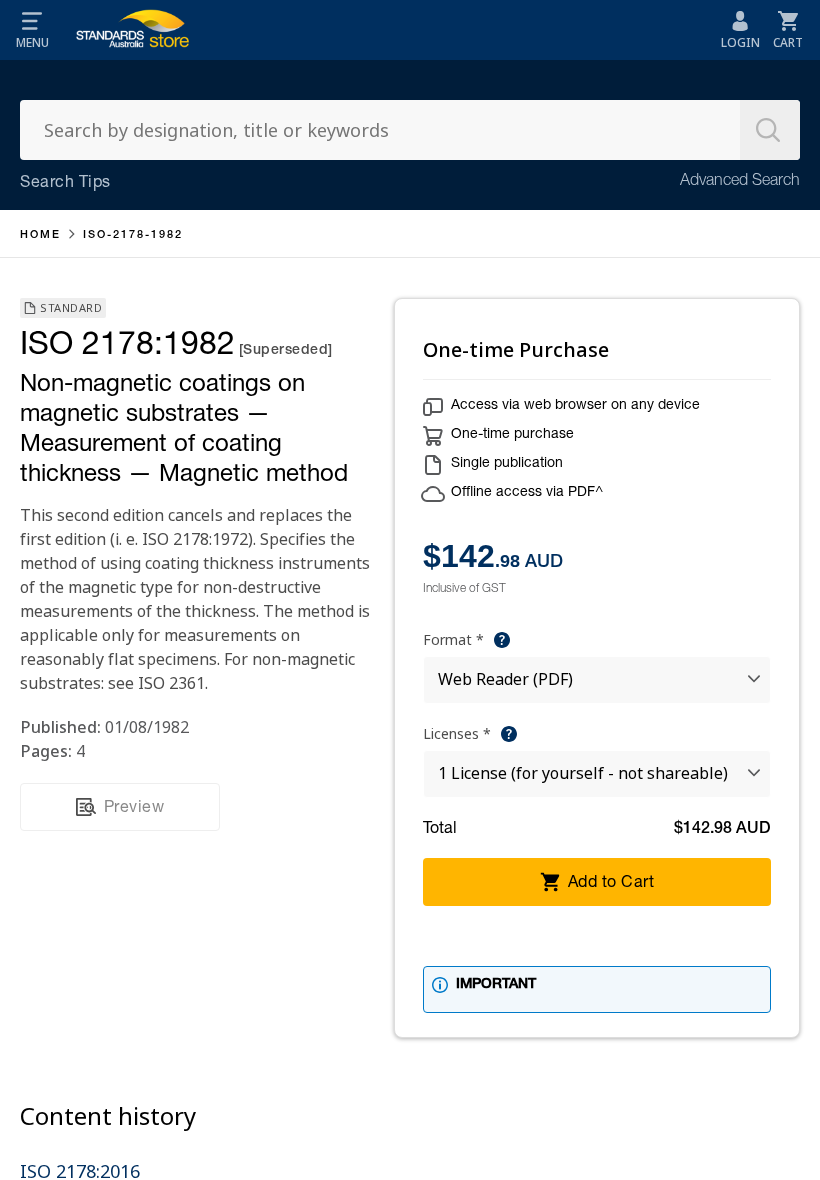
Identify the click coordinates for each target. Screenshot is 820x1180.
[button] (32, 30)
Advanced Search (740, 182)
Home (40, 235)
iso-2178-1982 (133, 235)
